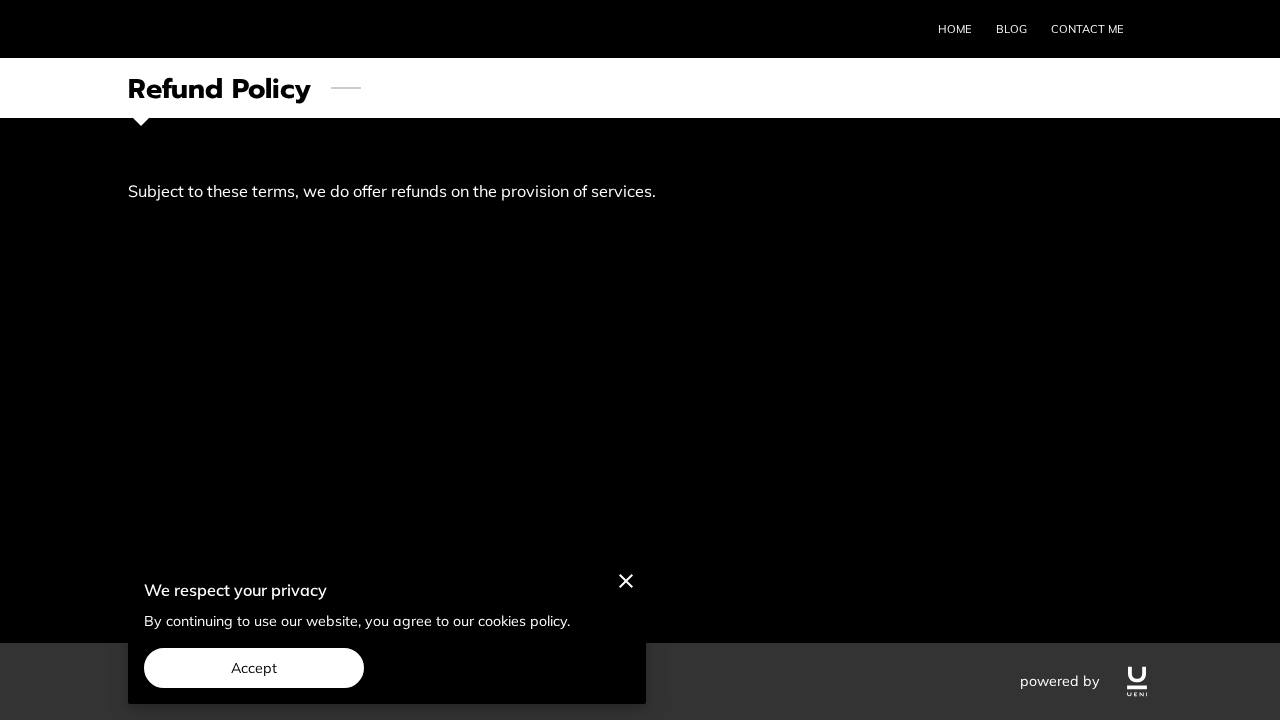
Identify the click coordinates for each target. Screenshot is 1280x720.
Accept (254, 668)
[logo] (1137, 681)
